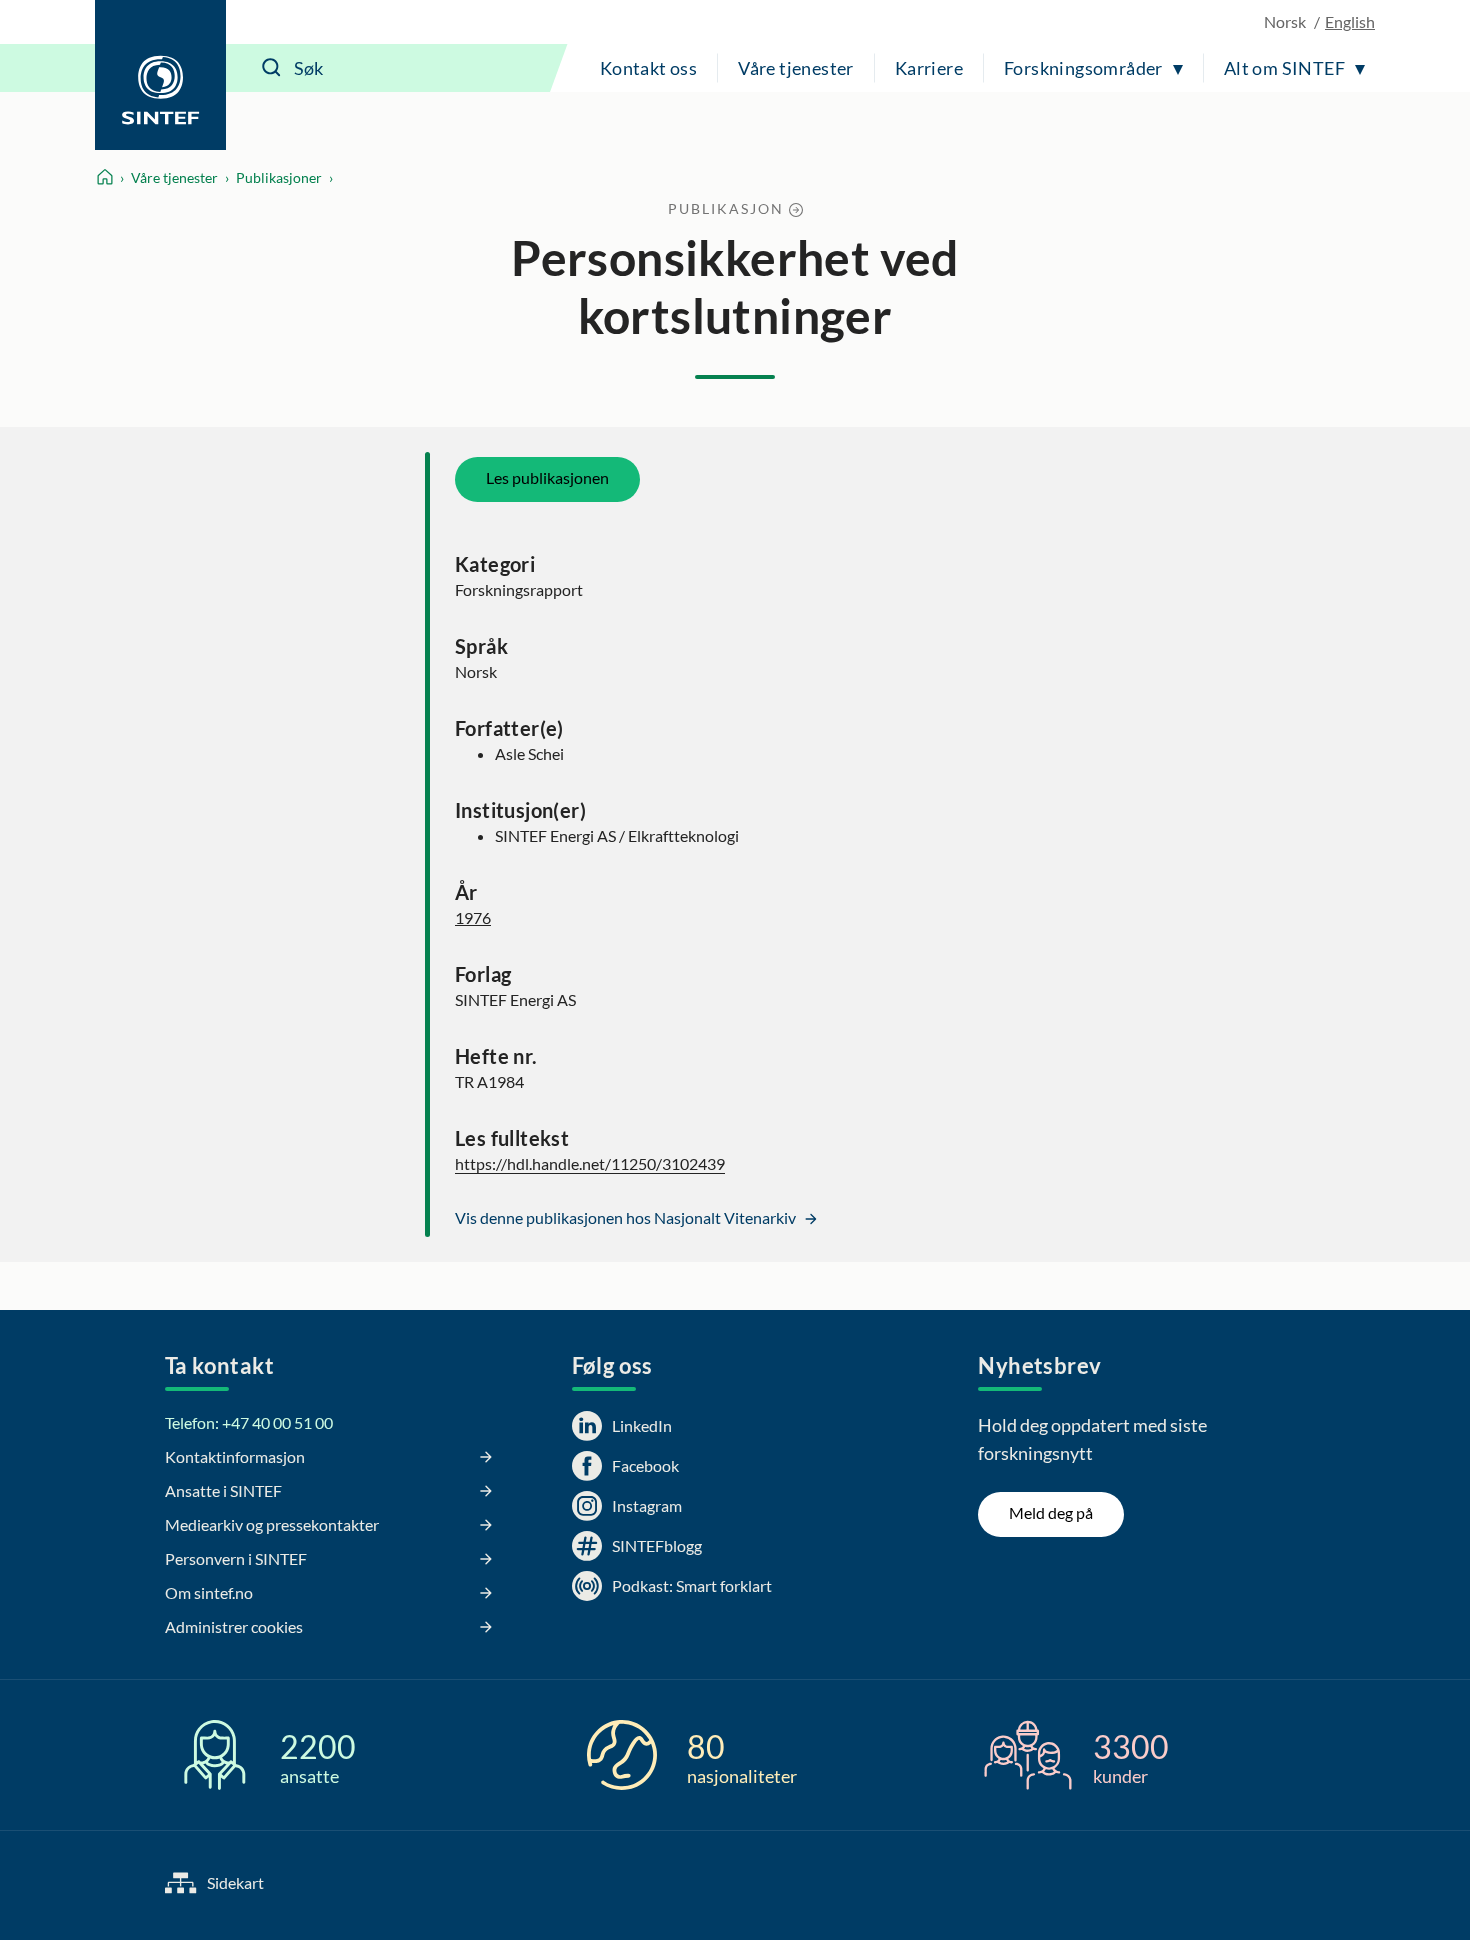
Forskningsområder (1083, 68)
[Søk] (272, 68)
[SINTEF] (160, 75)
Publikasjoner (279, 177)
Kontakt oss (648, 68)
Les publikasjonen (547, 477)
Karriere (929, 68)
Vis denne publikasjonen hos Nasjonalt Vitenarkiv (627, 1217)
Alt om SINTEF (1284, 68)
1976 (473, 917)
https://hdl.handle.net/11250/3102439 (590, 1163)
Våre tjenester (796, 68)
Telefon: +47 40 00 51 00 (249, 1422)
